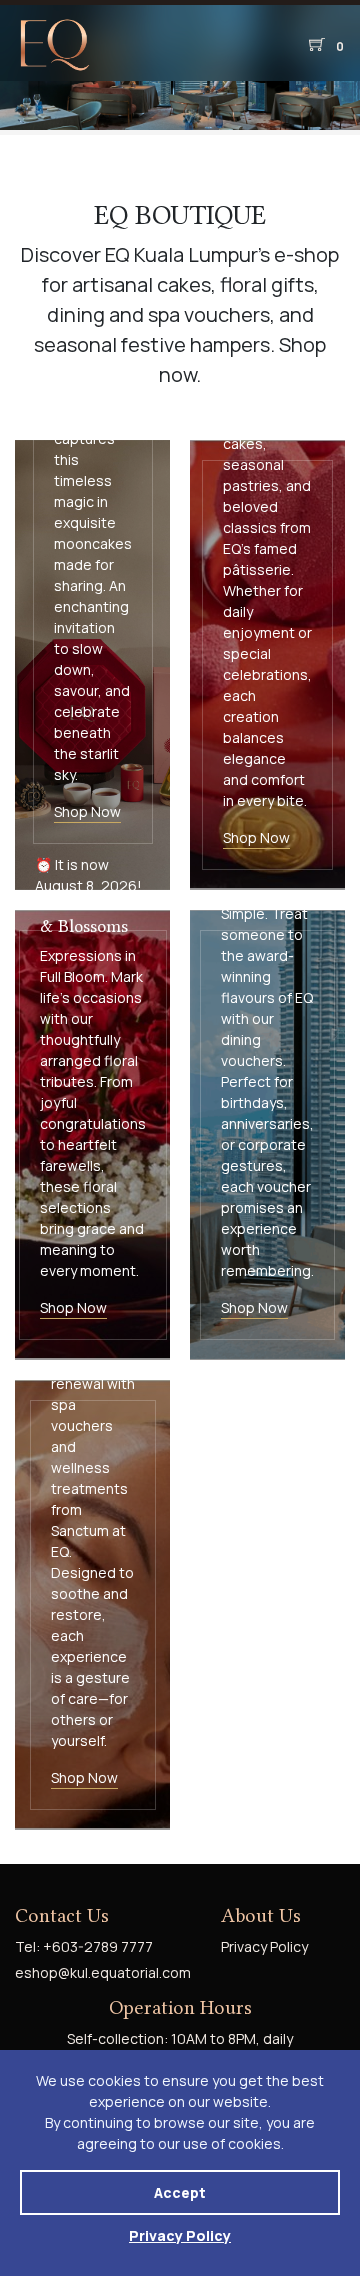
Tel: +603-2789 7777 (84, 1946)
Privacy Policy (180, 2235)
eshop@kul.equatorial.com (103, 1972)
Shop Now (87, 811)
